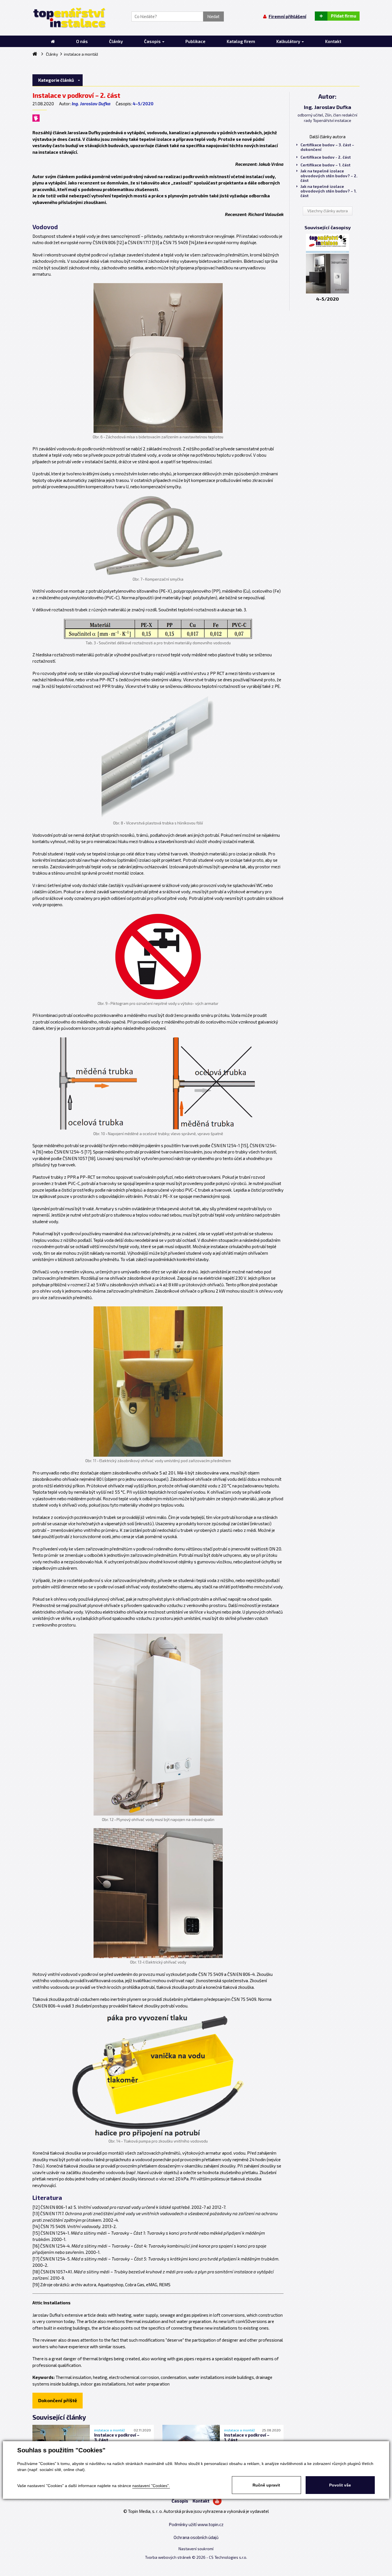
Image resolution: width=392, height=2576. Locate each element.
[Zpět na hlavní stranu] (69, 18)
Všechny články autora (328, 211)
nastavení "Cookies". (151, 2486)
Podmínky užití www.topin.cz (196, 2524)
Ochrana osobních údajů (196, 2537)
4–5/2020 (143, 104)
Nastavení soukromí (196, 2549)
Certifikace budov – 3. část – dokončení (327, 147)
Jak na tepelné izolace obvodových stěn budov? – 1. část (329, 191)
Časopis (180, 2501)
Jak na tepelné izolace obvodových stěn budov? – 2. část (329, 176)
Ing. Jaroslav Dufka (91, 104)
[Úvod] (53, 41)
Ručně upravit (266, 2485)
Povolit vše (340, 2485)
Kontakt (201, 2501)
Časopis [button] (153, 41)
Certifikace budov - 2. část (326, 157)
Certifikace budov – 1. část (325, 165)
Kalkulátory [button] (289, 41)
